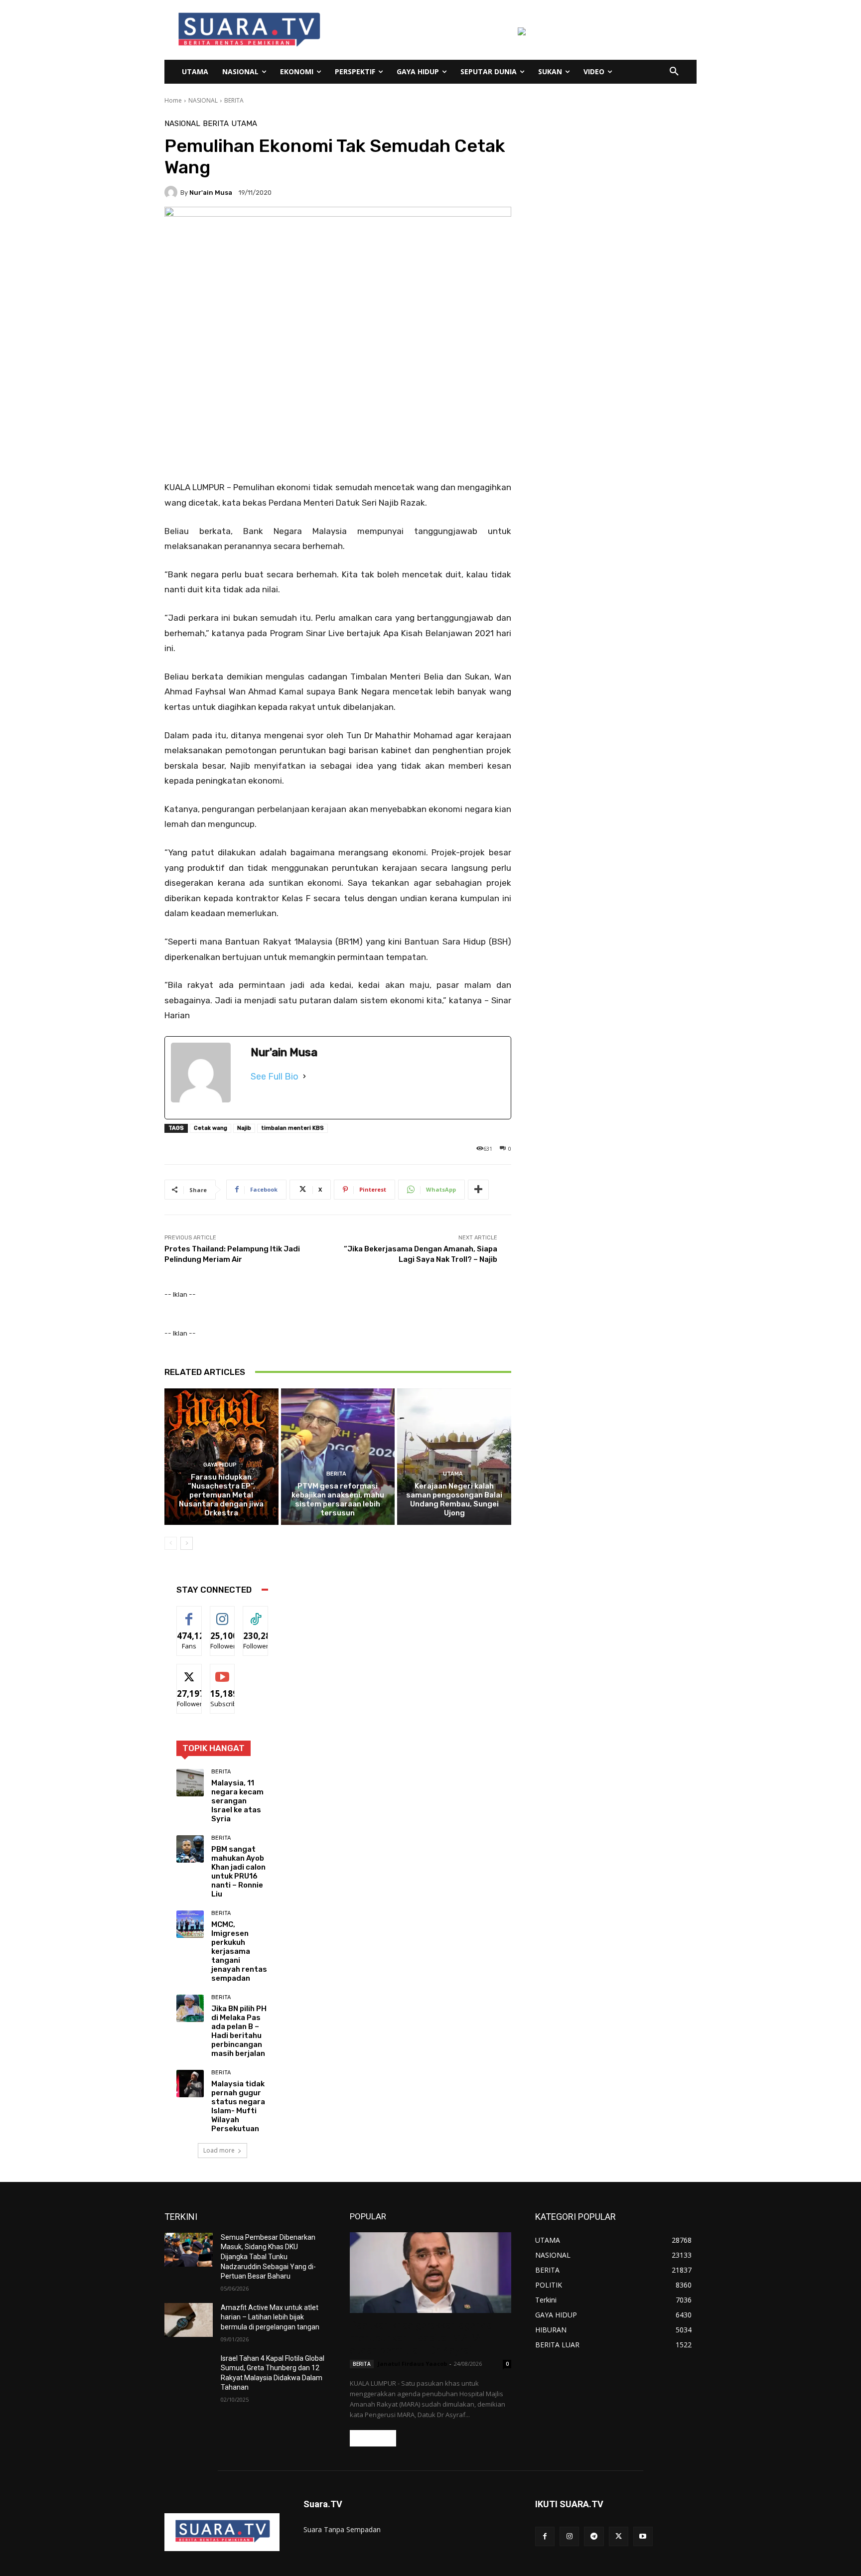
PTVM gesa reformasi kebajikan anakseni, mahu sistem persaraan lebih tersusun (338, 1499)
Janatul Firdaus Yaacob (412, 2364)
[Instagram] (569, 2536)
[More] (478, 1190)
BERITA (234, 100)
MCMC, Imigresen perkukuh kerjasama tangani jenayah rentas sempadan (239, 1951)
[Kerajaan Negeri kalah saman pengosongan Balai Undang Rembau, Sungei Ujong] (454, 1457)
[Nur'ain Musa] (172, 192)
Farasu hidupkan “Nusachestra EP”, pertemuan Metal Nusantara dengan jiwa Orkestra (221, 1495)
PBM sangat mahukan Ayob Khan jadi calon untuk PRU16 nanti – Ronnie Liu (238, 1872)
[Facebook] (545, 2536)
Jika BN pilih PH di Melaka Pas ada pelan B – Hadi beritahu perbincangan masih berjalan (239, 2031)
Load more (219, 2150)
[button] (674, 72)
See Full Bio (275, 1077)
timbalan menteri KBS (292, 1128)
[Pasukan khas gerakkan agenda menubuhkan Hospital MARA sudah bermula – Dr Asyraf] (430, 2273)
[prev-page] (171, 1543)
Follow (222, 1614)
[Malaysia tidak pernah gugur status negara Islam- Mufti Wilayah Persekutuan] (190, 2084)
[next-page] (187, 1543)
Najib (244, 1128)
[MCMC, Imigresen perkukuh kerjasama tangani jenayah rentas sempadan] (190, 1924)
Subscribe (226, 1672)
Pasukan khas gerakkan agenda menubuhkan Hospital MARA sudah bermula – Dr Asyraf (421, 2338)
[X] (619, 2536)
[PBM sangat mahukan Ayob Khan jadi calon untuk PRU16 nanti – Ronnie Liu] (190, 1849)
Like (189, 1614)
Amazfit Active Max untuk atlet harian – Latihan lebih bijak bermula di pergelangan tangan (270, 2317)
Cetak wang (211, 1128)
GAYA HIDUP (220, 1465)
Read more (373, 2438)
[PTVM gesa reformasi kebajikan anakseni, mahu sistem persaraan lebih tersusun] (338, 1457)
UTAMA (244, 124)
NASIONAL (203, 100)
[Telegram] (594, 2536)
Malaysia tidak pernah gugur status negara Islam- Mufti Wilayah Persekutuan (238, 2106)
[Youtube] (643, 2536)
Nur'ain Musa (211, 193)
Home (173, 100)
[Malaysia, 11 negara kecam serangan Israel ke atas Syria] (190, 1783)
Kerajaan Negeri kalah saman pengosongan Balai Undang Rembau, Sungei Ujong (454, 1499)
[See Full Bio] (304, 1077)
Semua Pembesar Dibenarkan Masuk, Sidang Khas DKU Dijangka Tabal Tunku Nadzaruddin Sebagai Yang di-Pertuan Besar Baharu (268, 2257)
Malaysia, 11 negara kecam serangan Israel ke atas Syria (237, 1801)
